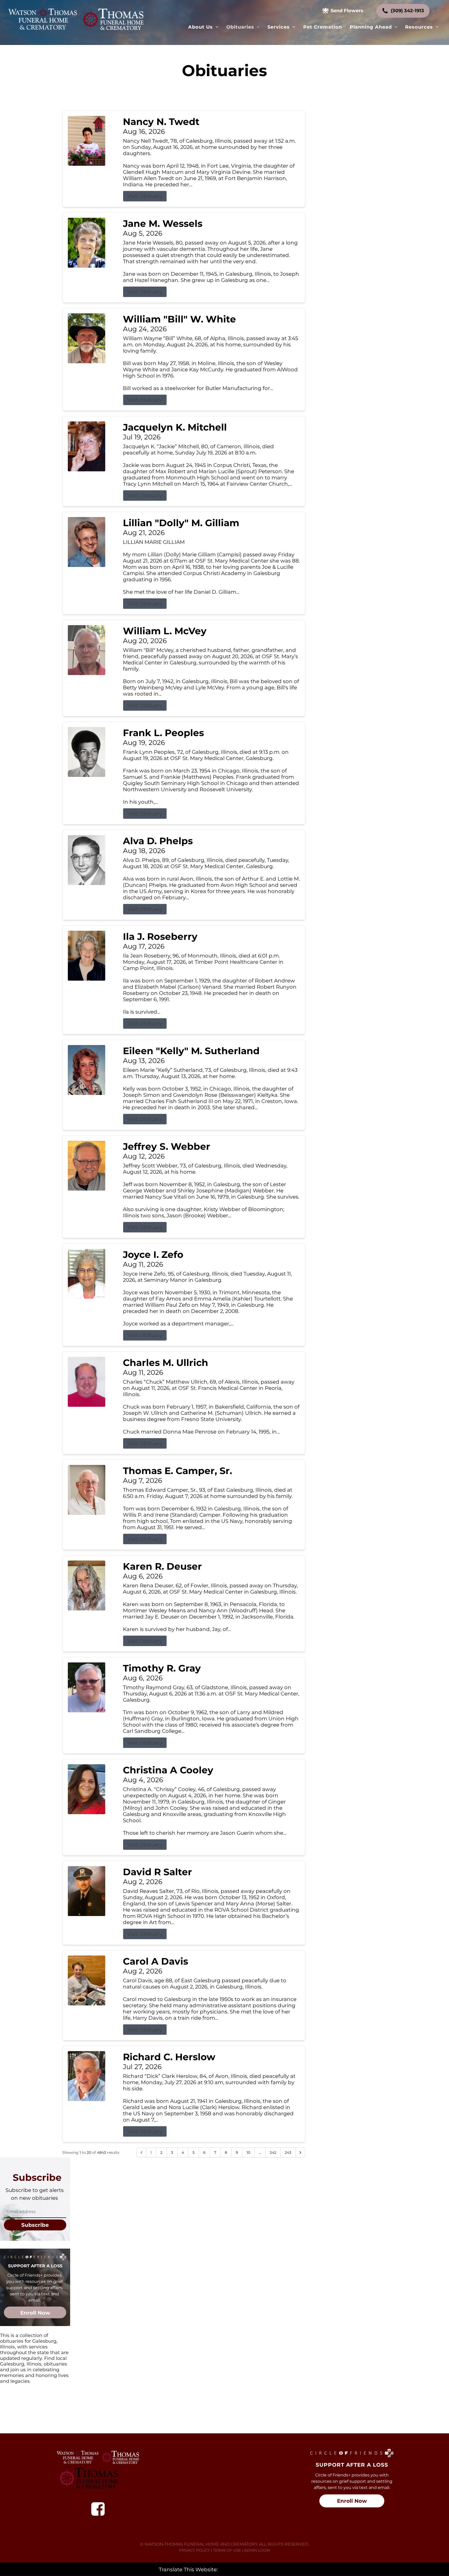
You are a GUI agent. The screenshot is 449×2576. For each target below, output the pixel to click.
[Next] (300, 2152)
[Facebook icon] (98, 2509)
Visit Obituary (145, 196)
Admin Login (257, 2550)
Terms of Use (227, 2550)
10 (248, 2152)
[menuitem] (203, 27)
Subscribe (35, 2225)
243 (288, 2152)
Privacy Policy (194, 2550)
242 (273, 2152)
